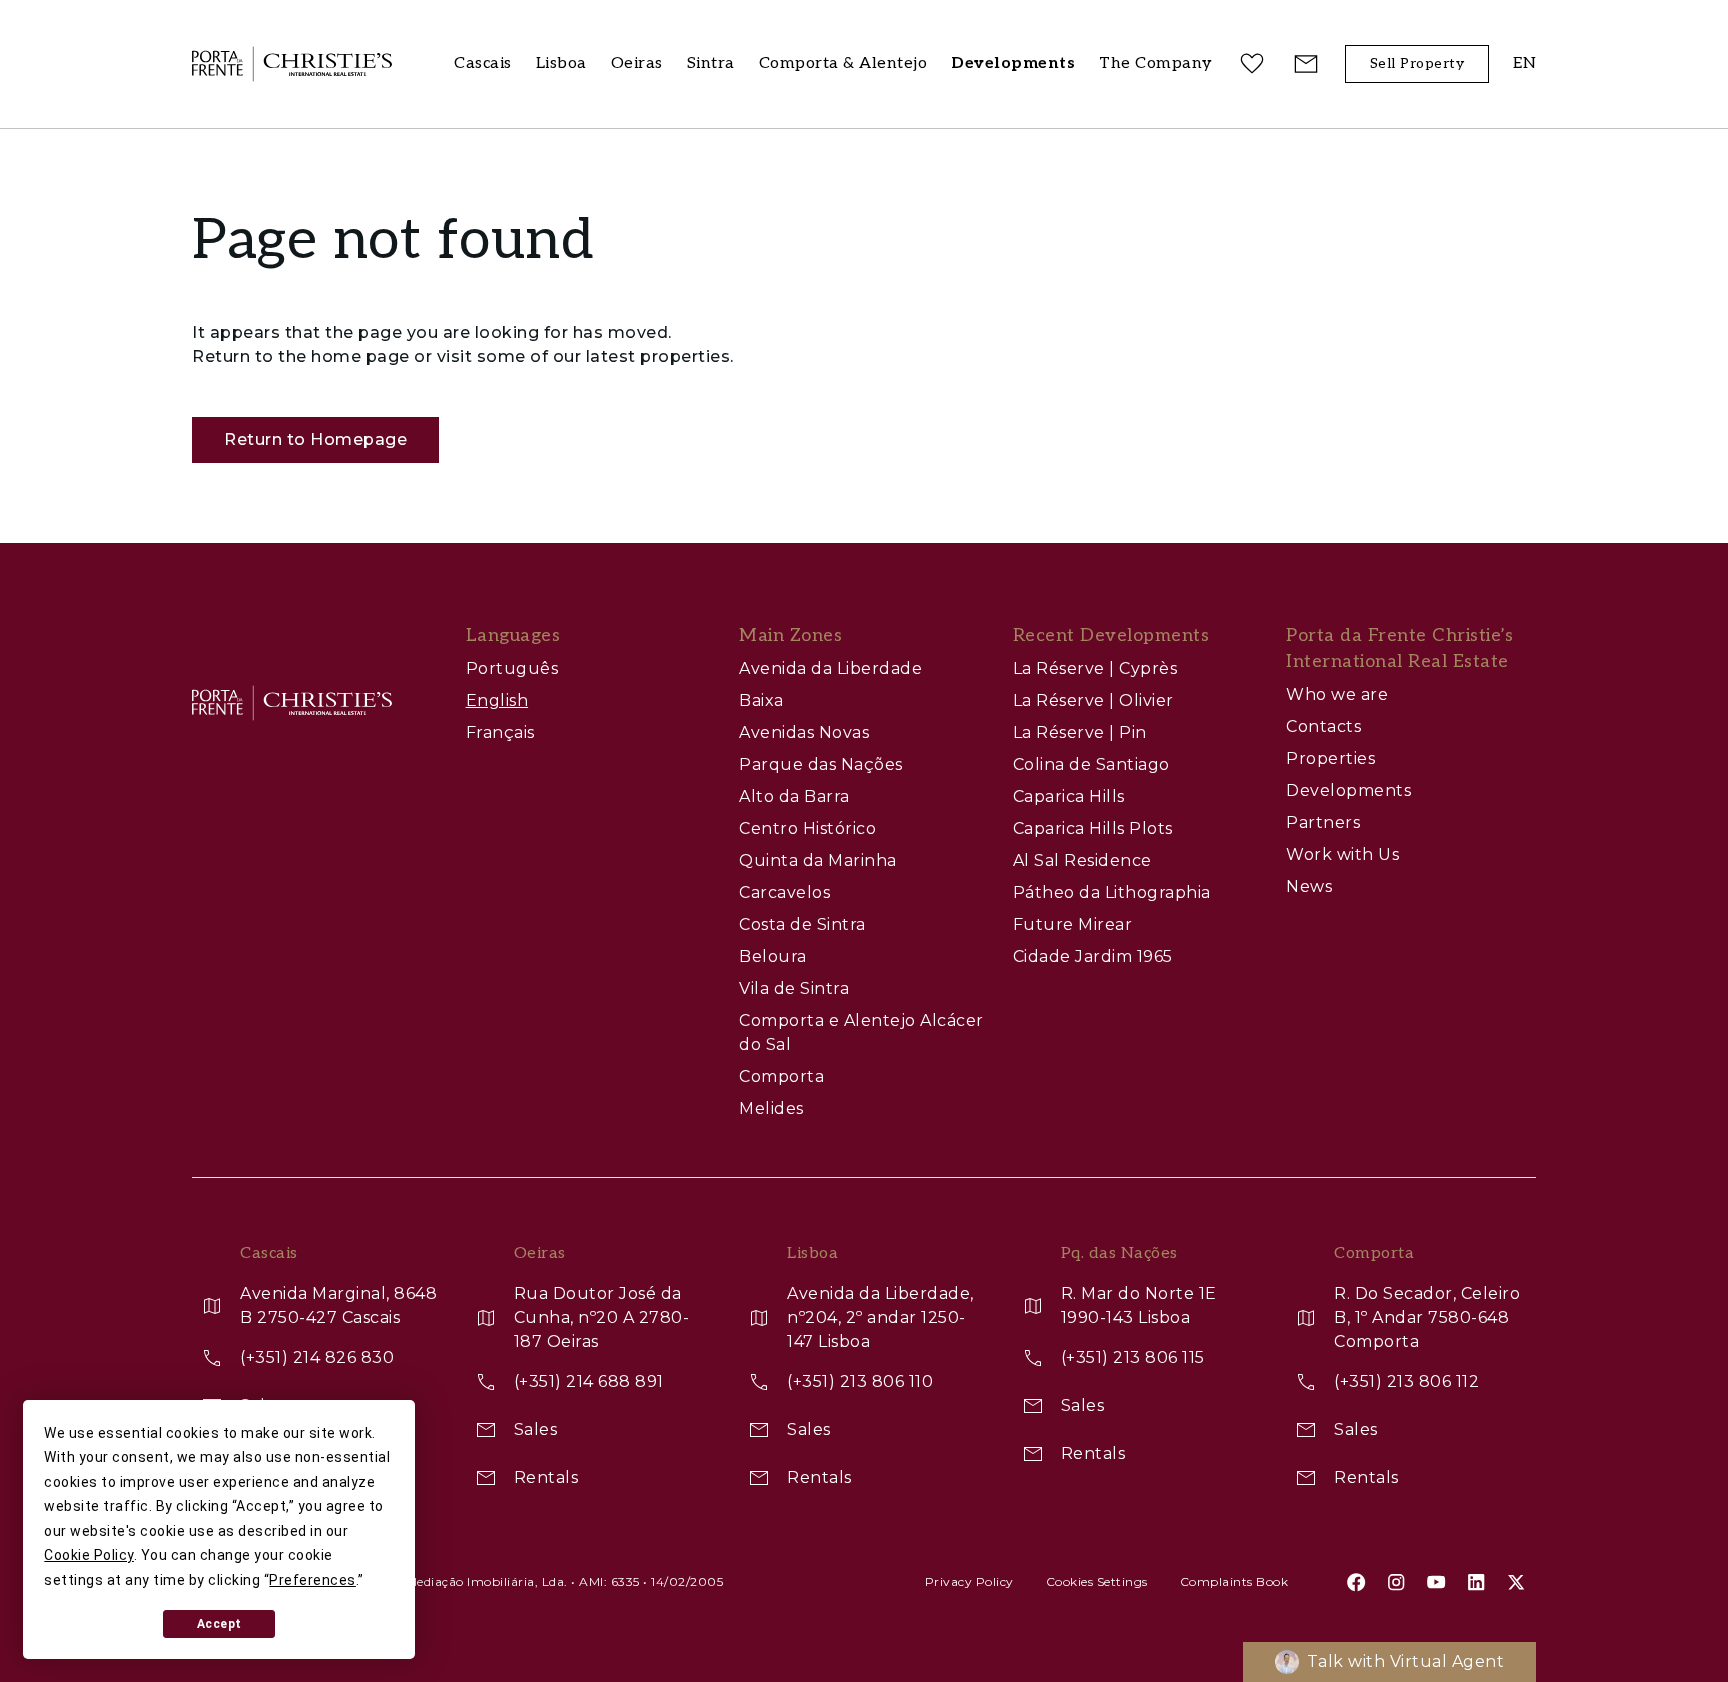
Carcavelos (784, 892)
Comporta (781, 1076)
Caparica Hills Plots (1093, 828)
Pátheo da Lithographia (1112, 892)
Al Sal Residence (1082, 860)
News (1309, 886)
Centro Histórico (807, 828)
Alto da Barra (794, 796)
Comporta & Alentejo (843, 63)
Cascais (483, 63)
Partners (1323, 822)
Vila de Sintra (794, 988)
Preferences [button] (312, 1580)
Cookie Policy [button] (89, 1555)
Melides (771, 1108)
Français (500, 732)
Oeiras (637, 63)
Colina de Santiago (1091, 764)
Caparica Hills (1069, 796)
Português (512, 668)
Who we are (1337, 694)
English (497, 700)
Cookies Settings (1097, 1581)
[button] (1156, 64)
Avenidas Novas (804, 732)
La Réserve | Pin (1080, 732)
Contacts (1323, 726)
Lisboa (561, 63)
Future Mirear (1073, 924)
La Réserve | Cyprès (1095, 668)
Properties (1330, 758)
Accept (219, 1624)
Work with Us (1342, 854)
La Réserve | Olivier (1093, 700)
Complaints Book (1234, 1581)
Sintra (711, 63)
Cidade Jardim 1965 (1093, 956)
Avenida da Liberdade (830, 668)
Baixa (761, 700)
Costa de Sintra (802, 924)
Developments (1348, 790)
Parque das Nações (821, 764)
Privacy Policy (969, 1581)
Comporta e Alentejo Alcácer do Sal (861, 1032)
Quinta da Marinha (818, 860)
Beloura (773, 956)
